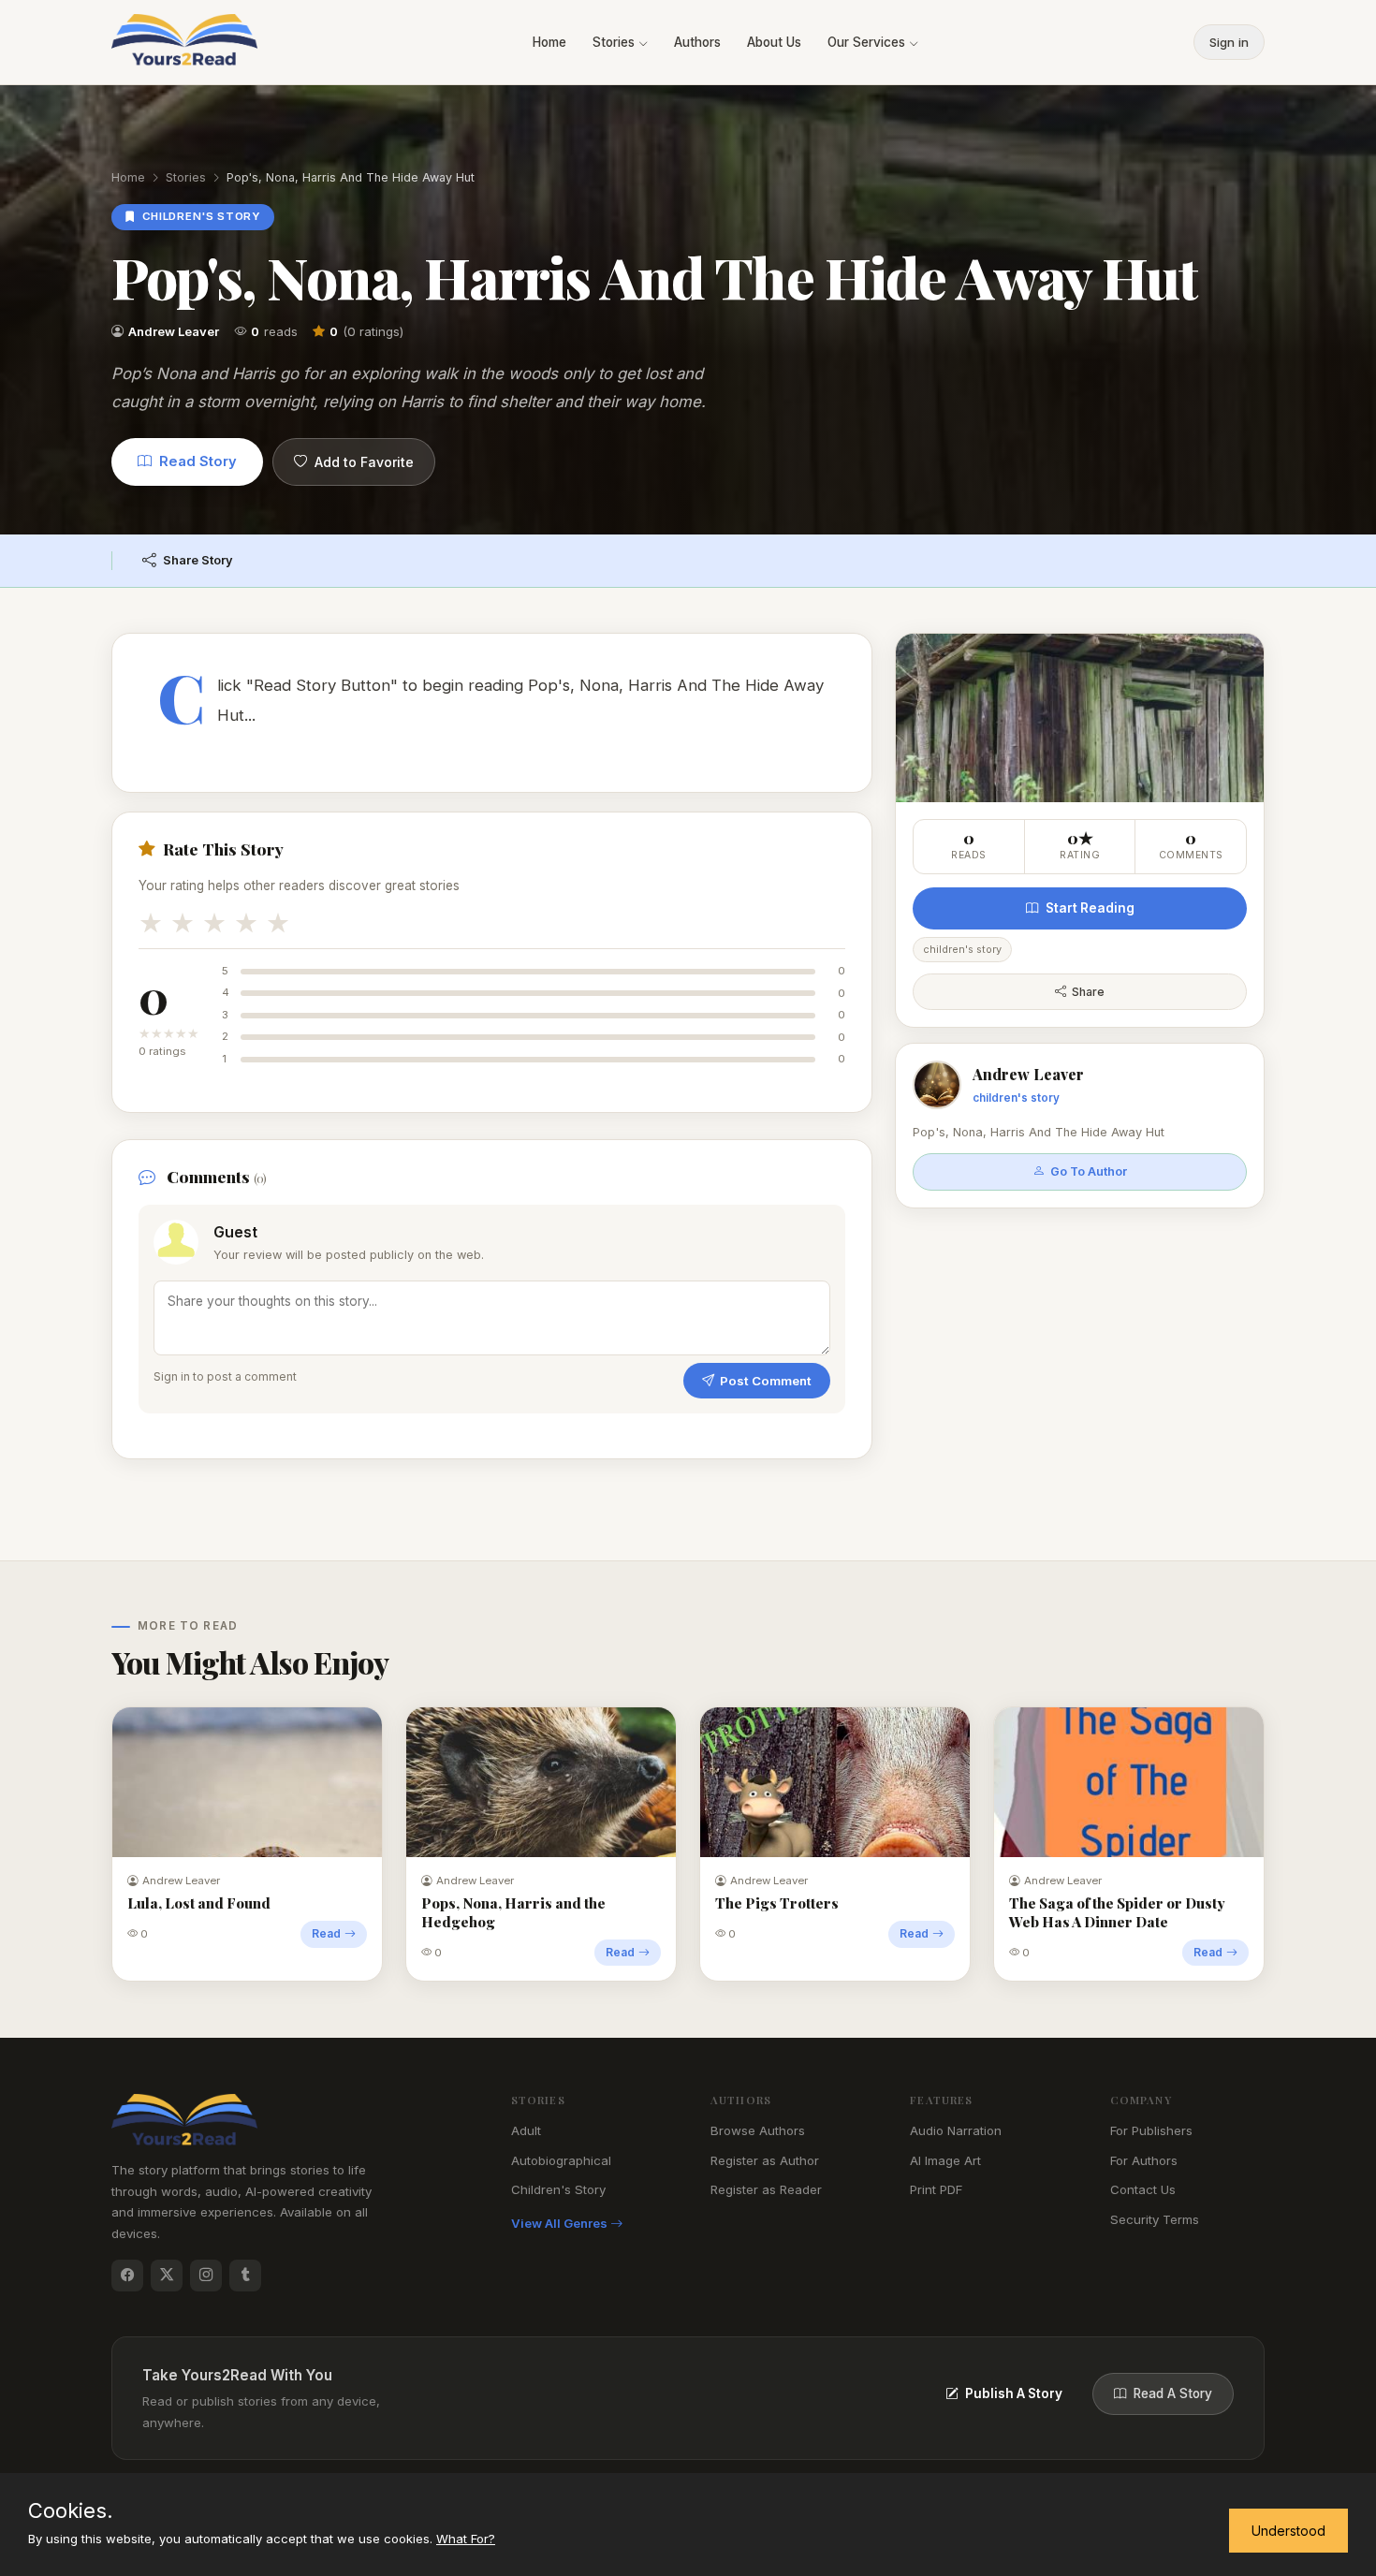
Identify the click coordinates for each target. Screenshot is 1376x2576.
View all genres (561, 2223)
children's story (558, 2189)
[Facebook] (127, 2276)
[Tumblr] (245, 2276)
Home (549, 42)
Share (1088, 992)
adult (526, 2130)
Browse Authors (758, 2130)
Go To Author (1089, 1171)
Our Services (868, 42)
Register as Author (765, 2160)
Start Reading (1090, 908)
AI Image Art (945, 2160)
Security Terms (1155, 2219)
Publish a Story (1014, 2393)
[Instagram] (206, 2276)
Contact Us (1143, 2189)
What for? (466, 2539)
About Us (774, 42)
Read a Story (1173, 2393)
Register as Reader (766, 2189)
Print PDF (936, 2189)
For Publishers (1151, 2130)
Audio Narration (956, 2130)
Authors (697, 42)
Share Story (198, 560)
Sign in (1229, 42)
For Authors (1144, 2160)
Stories (615, 42)
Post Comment (766, 1381)
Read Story (198, 461)
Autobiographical (561, 2160)
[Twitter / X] (167, 2276)
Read (326, 1933)
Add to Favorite (364, 462)
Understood (1288, 2531)
